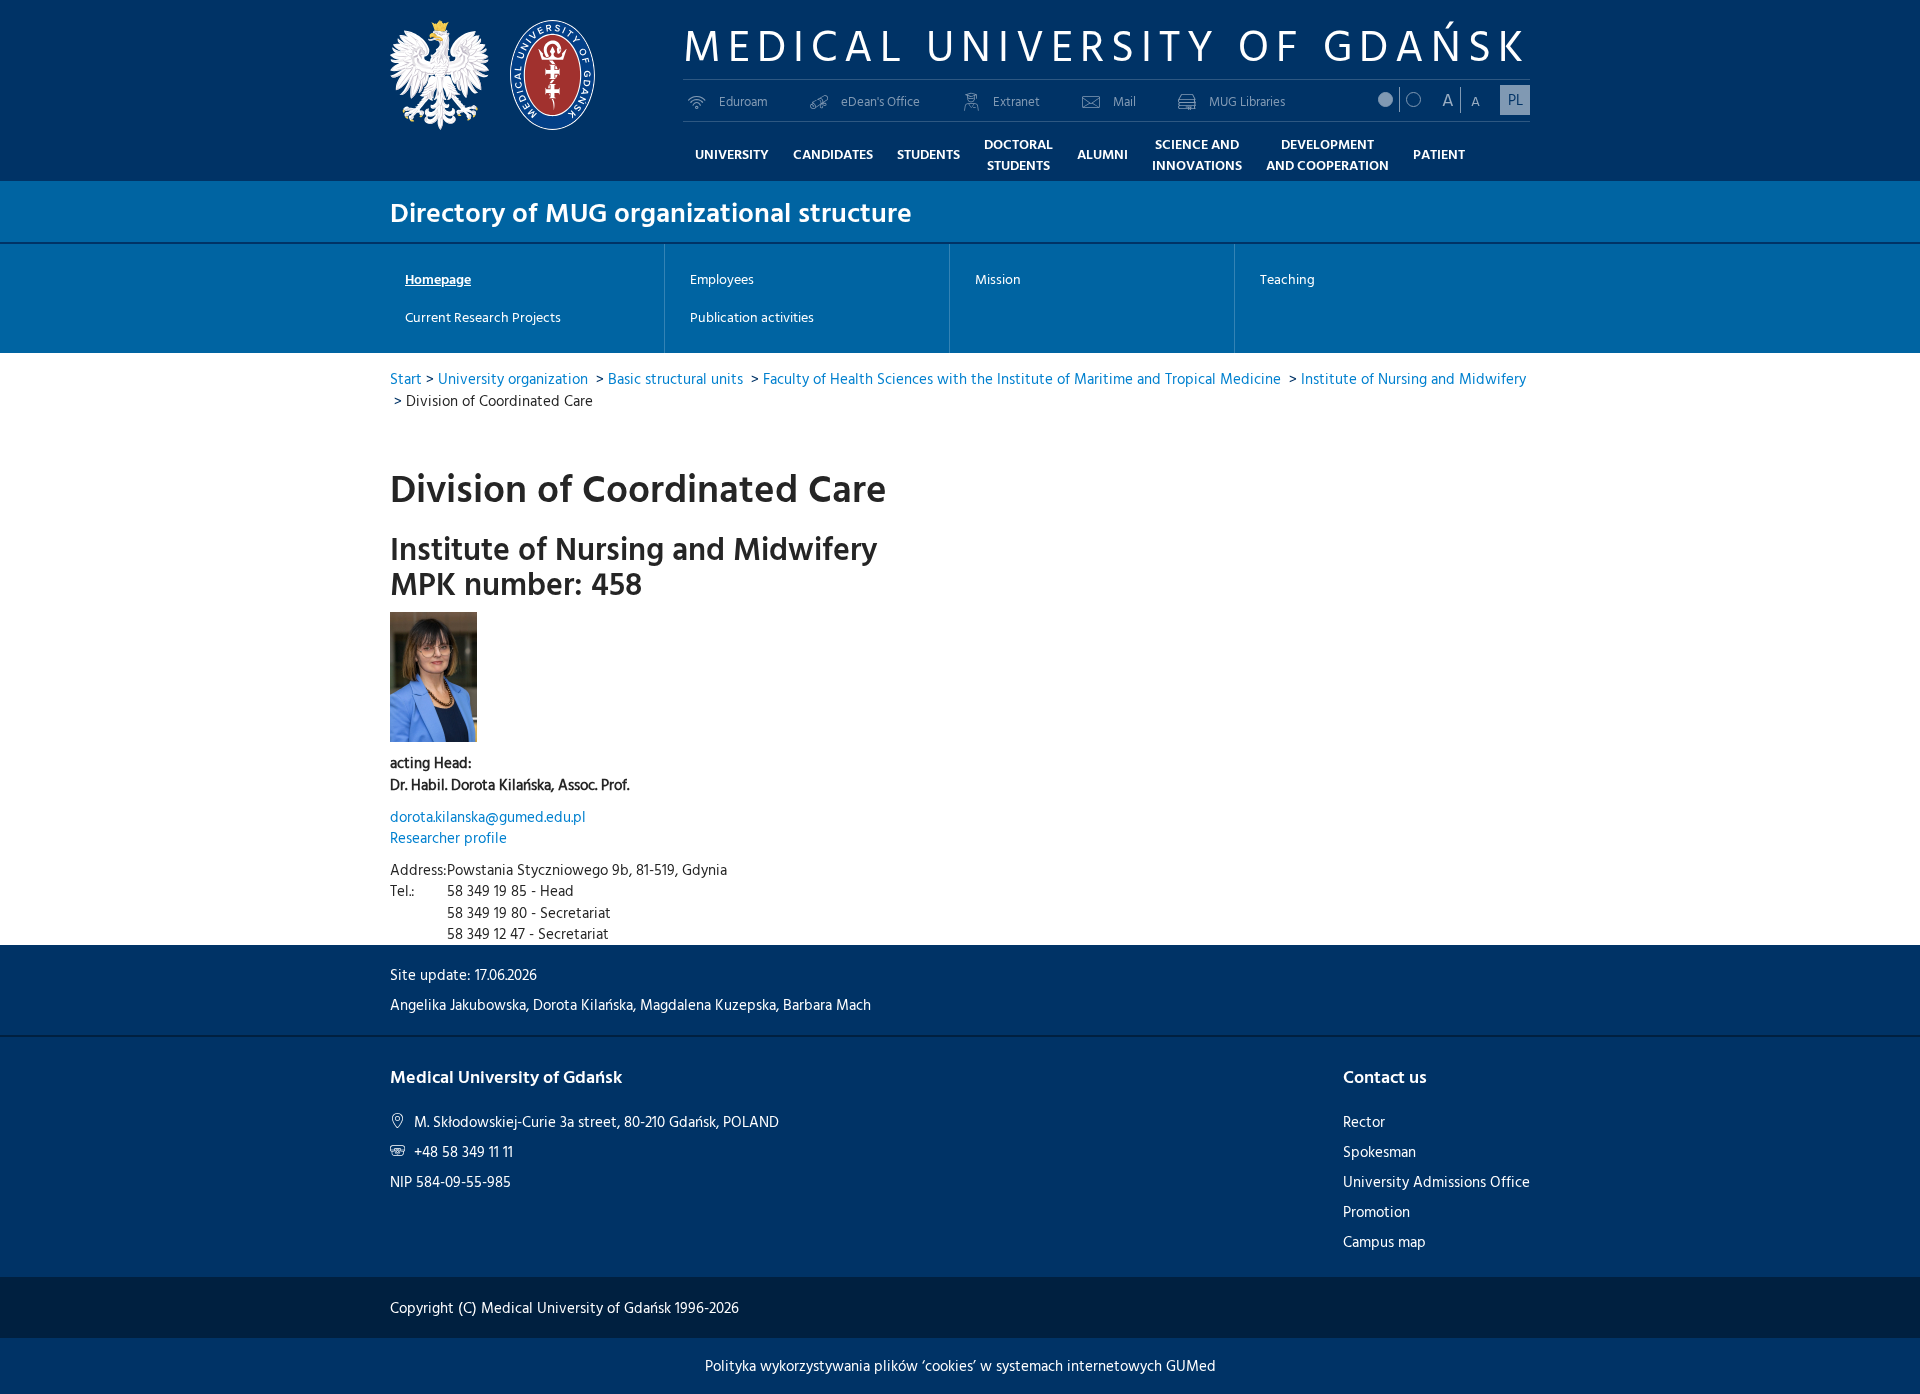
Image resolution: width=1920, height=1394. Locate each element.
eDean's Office (880, 101)
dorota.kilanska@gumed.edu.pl (488, 816)
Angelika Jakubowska (458, 1004)
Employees (722, 279)
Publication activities (752, 317)
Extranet (1016, 101)
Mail (1124, 101)
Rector (1364, 1121)
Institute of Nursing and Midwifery (1413, 378)
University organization (513, 378)
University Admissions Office (1436, 1181)
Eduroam (743, 101)
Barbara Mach (827, 1004)
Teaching (1287, 279)
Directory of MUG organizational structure (651, 211)
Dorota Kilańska (583, 1004)
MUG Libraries (1247, 101)
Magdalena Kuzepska (708, 1004)
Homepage (438, 279)
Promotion (1376, 1211)
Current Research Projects (483, 317)
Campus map (1384, 1241)
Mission (998, 279)
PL (1515, 99)
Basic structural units (675, 378)
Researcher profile (448, 837)
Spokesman (1379, 1151)
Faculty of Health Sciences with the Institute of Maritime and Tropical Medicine (1022, 378)
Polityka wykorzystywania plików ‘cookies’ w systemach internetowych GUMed (960, 1365)
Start (406, 378)
